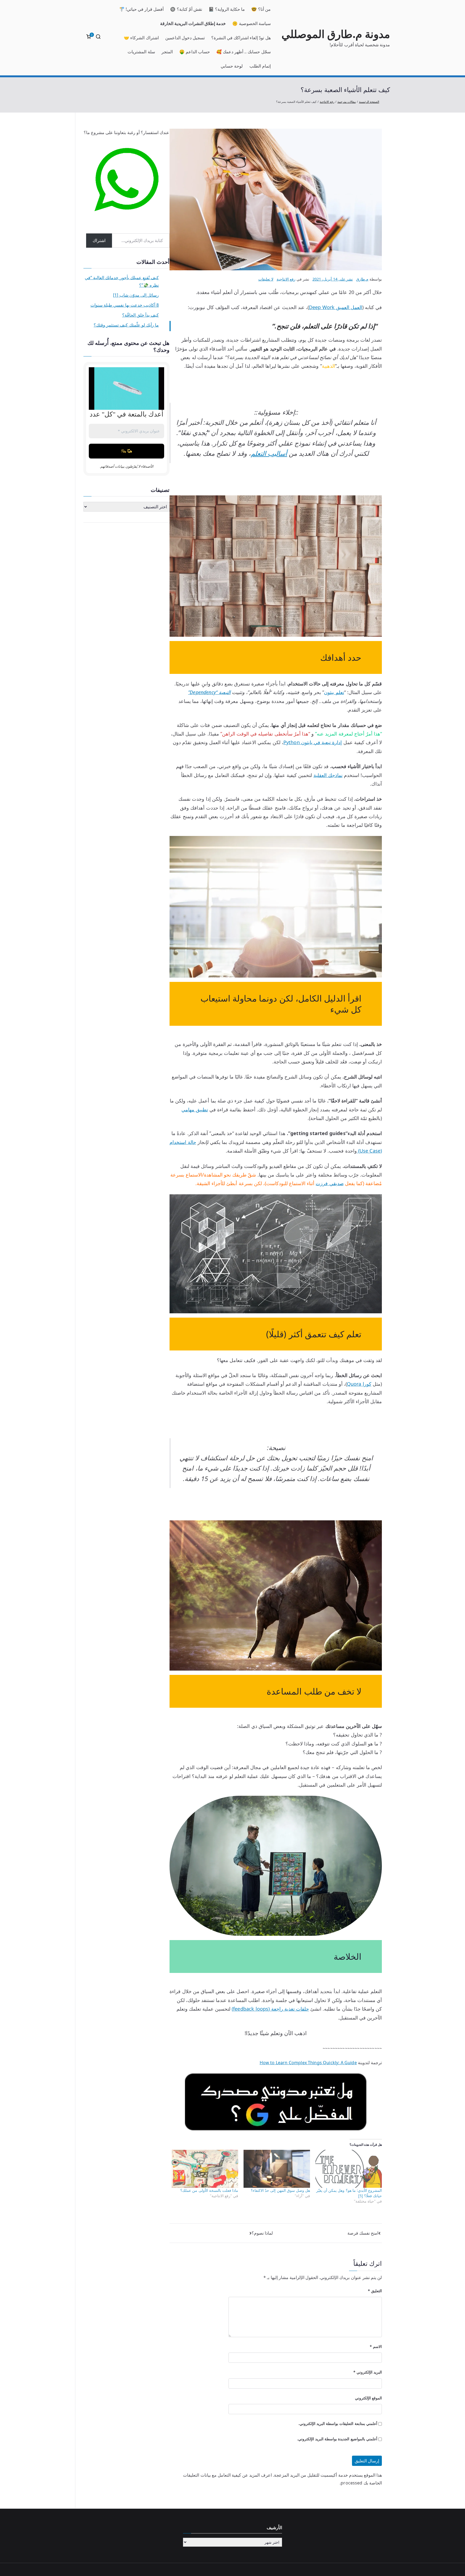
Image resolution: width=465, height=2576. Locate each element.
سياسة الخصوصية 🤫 (251, 23)
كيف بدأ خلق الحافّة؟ (140, 315)
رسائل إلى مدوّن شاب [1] (136, 295)
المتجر (167, 52)
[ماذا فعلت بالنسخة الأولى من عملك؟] (205, 2169)
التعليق (375, 2291)
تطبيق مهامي (195, 1109)
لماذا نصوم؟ (262, 2233)
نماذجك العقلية (328, 775)
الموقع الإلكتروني (368, 2398)
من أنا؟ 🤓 (261, 9)
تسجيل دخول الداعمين (185, 38)
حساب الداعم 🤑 (195, 52)
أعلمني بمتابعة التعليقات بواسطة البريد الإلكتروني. (338, 2423)
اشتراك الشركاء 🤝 (141, 38)
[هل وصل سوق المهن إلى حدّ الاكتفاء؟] (277, 2169)
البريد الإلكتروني (368, 2372)
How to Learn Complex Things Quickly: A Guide (308, 2063)
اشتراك (99, 240)
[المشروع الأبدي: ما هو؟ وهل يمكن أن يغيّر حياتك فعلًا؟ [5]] (349, 2169)
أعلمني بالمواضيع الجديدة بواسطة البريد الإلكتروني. (337, 2439)
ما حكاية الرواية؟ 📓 (227, 9)
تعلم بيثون (334, 692)
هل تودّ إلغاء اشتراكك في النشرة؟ (241, 38)
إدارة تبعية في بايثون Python (313, 742)
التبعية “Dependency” (209, 692)
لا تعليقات (266, 279)
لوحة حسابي (232, 66)
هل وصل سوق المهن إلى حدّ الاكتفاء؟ (280, 2190)
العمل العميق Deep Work (336, 307)
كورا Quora (359, 1384)
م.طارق (362, 279)
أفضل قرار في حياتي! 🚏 (142, 9)
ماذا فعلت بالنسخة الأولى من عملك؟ (209, 2190)
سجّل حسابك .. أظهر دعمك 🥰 (244, 52)
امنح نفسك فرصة (363, 2233)
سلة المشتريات (141, 52)
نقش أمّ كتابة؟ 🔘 (186, 9)
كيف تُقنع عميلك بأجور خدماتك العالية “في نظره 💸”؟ (122, 281)
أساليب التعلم (269, 453)
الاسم (376, 2346)
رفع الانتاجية (286, 279)
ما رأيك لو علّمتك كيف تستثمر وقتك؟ (126, 325)
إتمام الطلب (260, 66)
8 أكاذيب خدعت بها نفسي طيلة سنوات (125, 305)
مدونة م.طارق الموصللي (336, 34)
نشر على (333, 279)
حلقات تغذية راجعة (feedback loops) (270, 2009)
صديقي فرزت (330, 1183)
